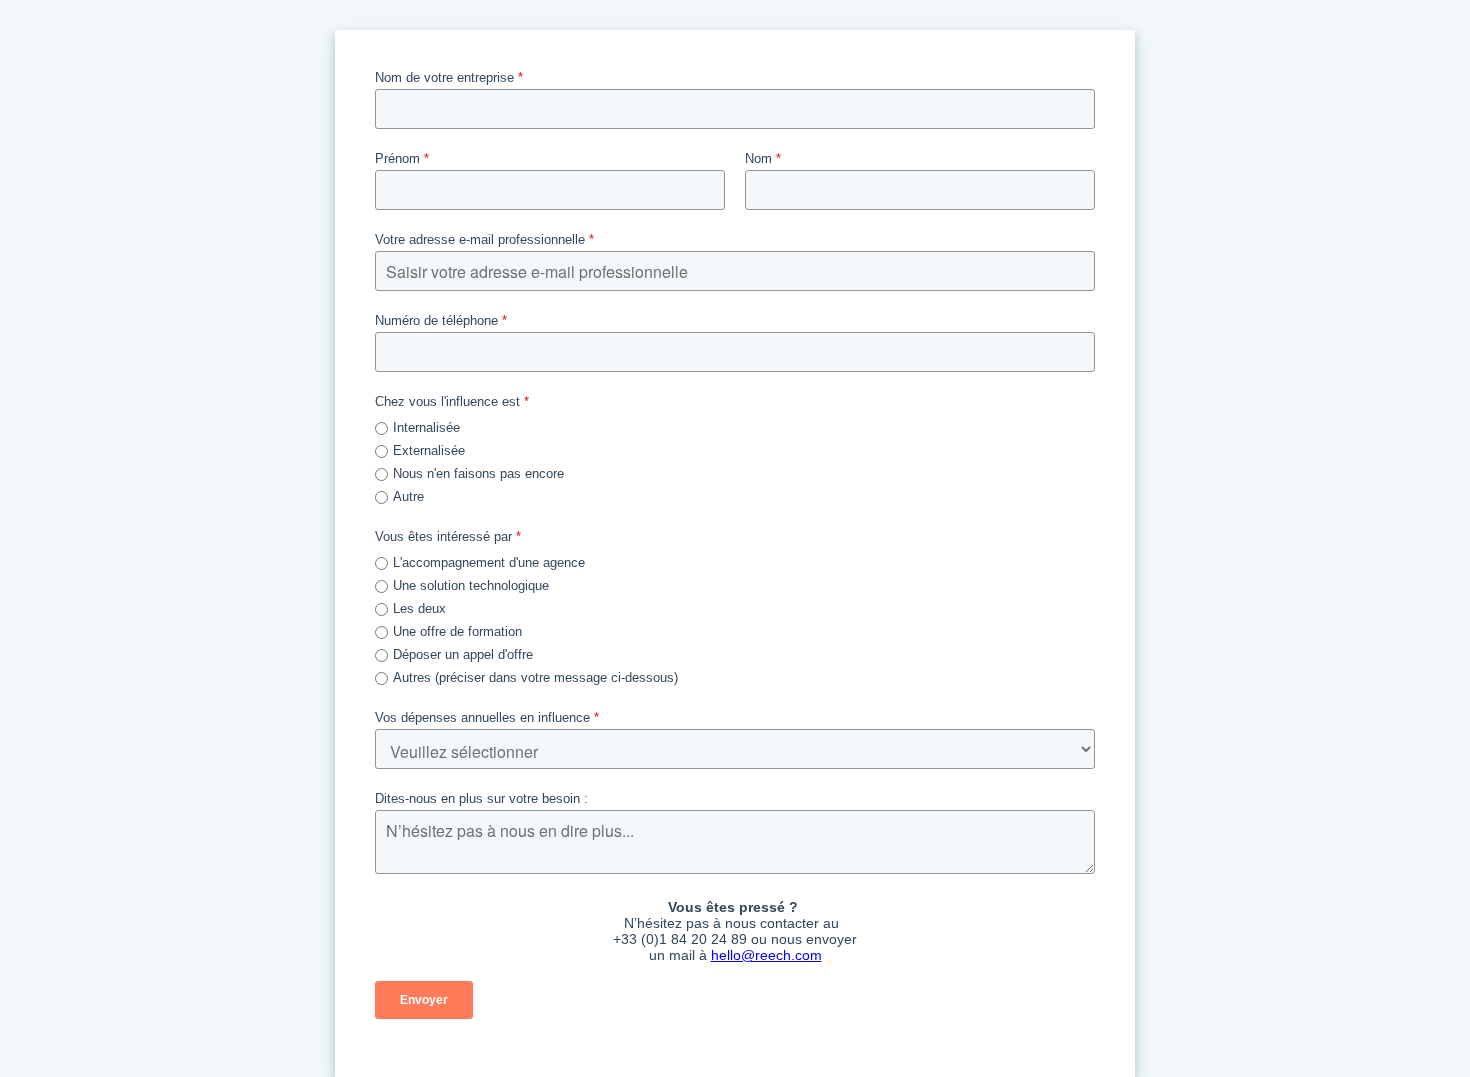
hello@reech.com (766, 955)
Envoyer (424, 1000)
